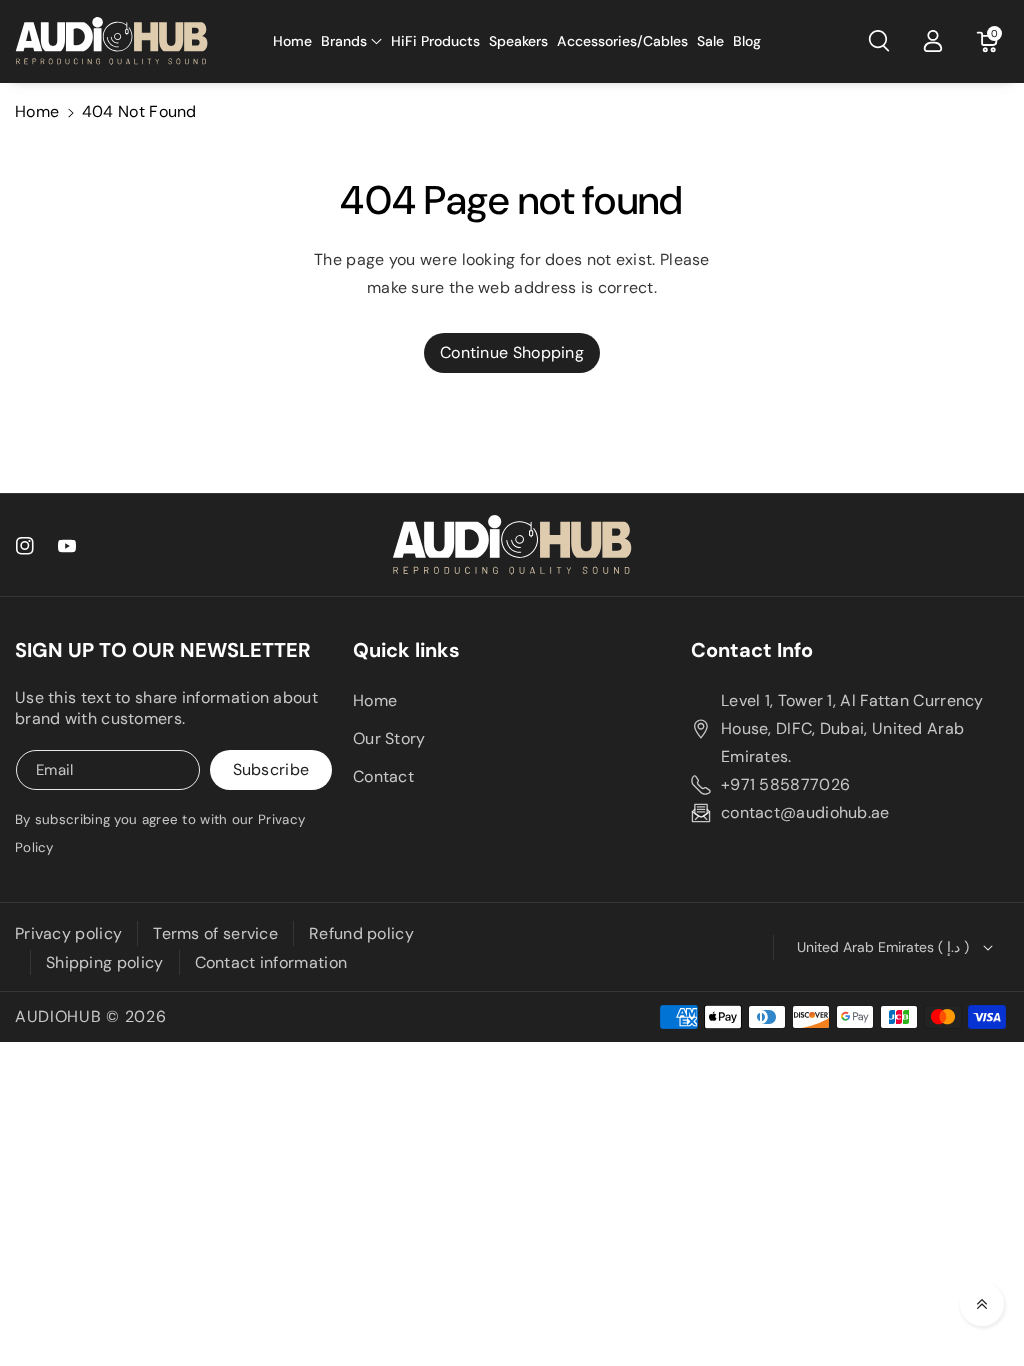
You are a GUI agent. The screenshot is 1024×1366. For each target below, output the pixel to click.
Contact (383, 776)
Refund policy (361, 933)
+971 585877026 (785, 784)
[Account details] (933, 41)
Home (37, 111)
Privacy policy (68, 933)
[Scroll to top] (982, 1304)
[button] (351, 41)
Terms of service (215, 933)
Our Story (389, 738)
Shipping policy (105, 962)
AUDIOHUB (58, 1016)
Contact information (271, 962)
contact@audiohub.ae (805, 812)
